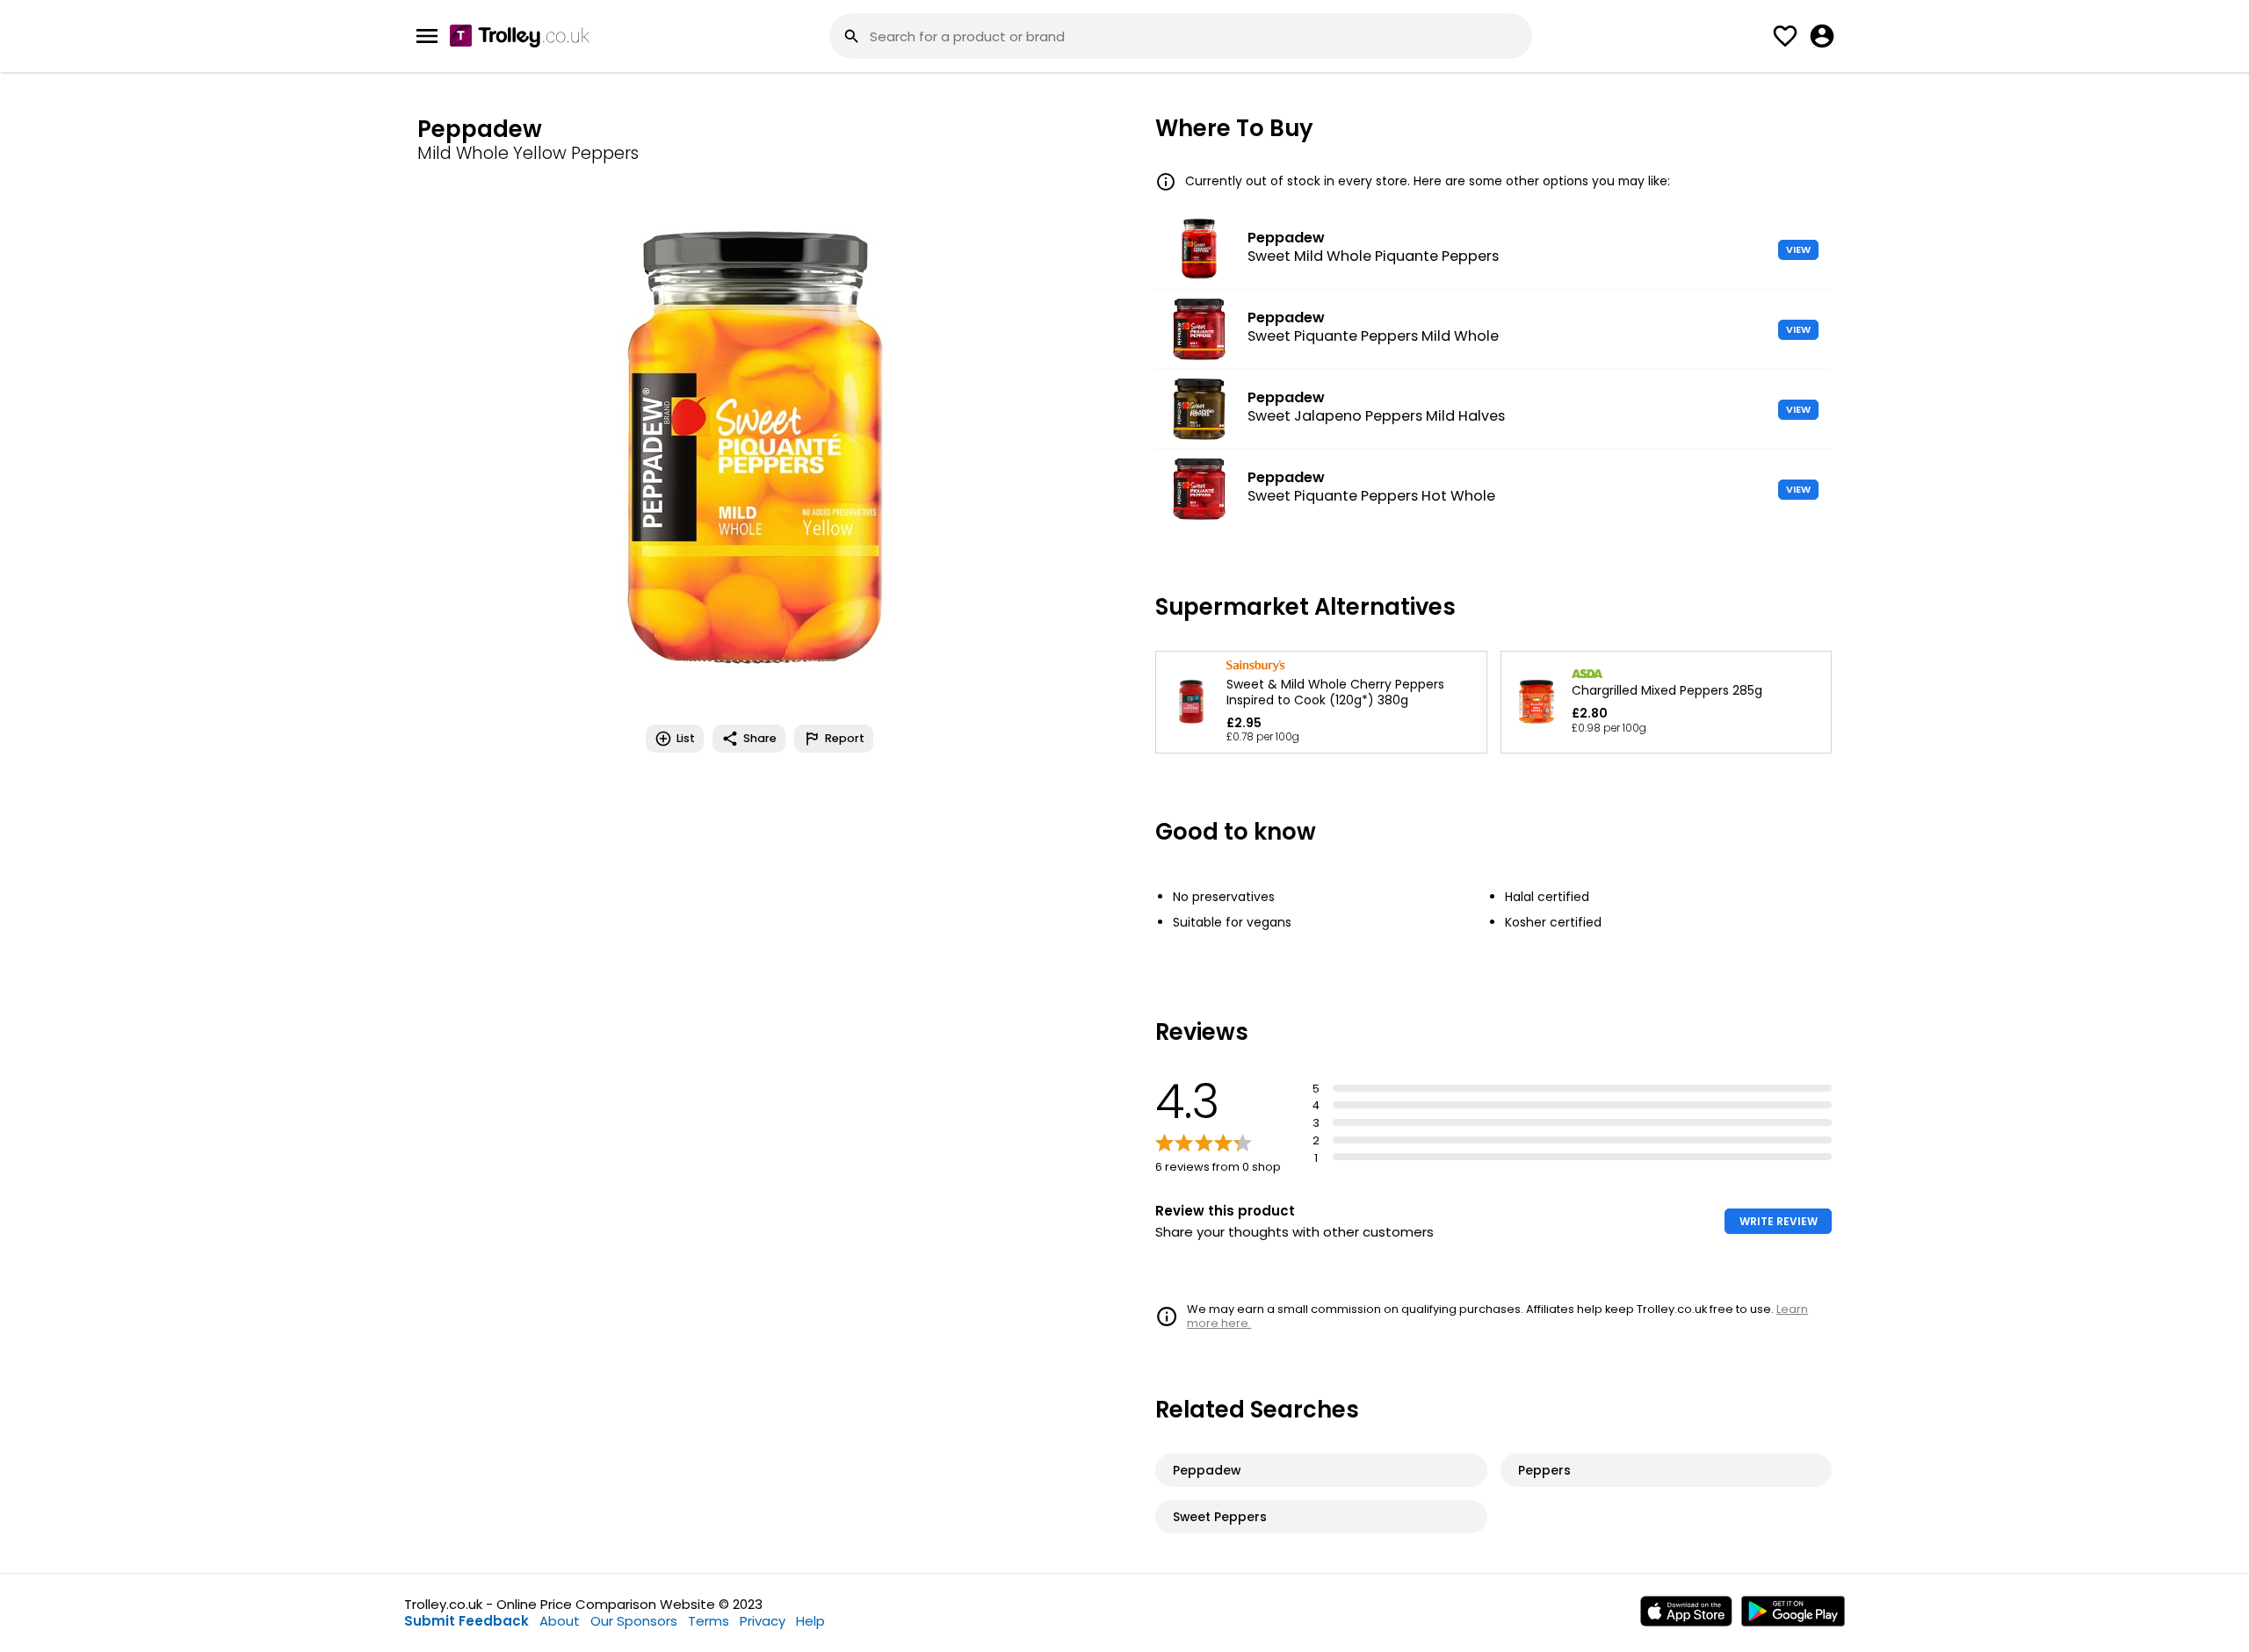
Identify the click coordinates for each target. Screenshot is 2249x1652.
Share (760, 738)
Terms (709, 1621)
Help (810, 1621)
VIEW (1798, 249)
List (686, 738)
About (560, 1621)
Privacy (763, 1621)
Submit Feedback (466, 1621)
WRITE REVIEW (1779, 1221)
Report (845, 738)
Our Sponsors (634, 1621)
